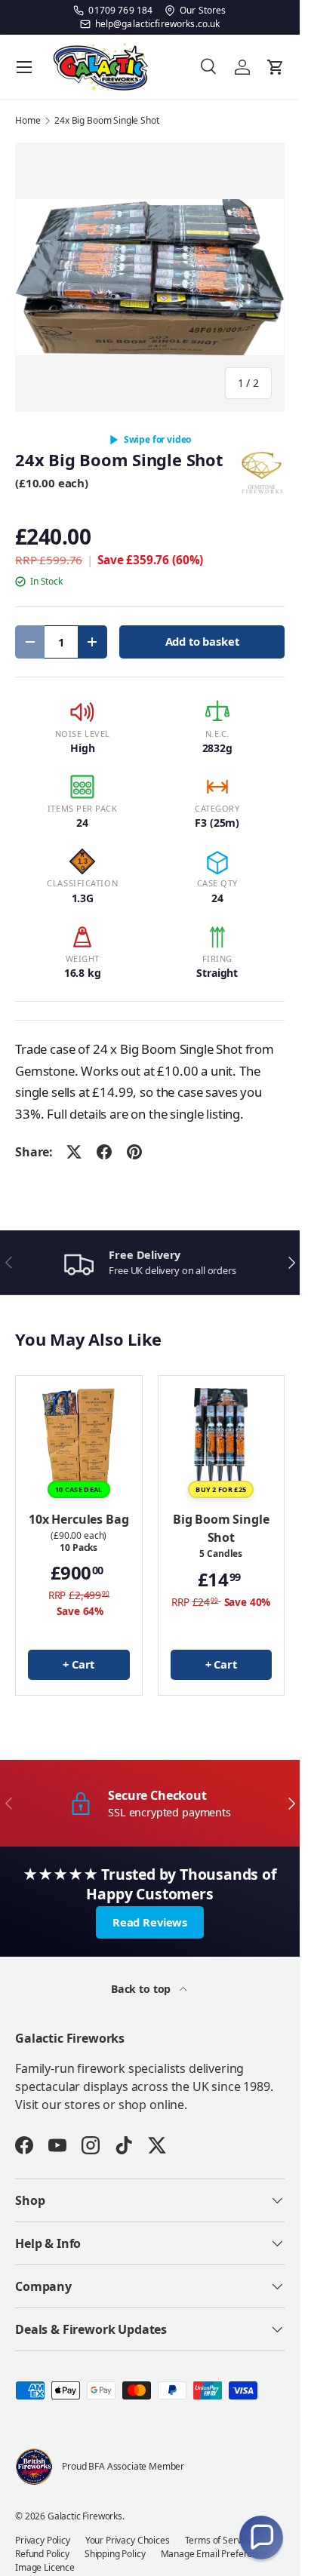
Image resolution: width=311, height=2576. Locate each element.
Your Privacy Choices (128, 2540)
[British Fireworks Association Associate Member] (34, 2467)
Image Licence (45, 2567)
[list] (150, 277)
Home (28, 121)
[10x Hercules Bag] (79, 1439)
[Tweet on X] (74, 1152)
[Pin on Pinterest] (134, 1152)
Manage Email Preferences (216, 2554)
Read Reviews (150, 1922)
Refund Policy (42, 2554)
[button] (261, 2538)
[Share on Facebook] (104, 1152)
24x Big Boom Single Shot (106, 121)
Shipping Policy (115, 2554)
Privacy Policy (43, 2540)
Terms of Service (219, 2540)
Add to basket (202, 641)
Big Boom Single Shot (221, 1528)
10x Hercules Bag (79, 1519)
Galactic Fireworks (85, 2516)
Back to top (142, 1989)
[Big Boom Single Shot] (222, 1439)
